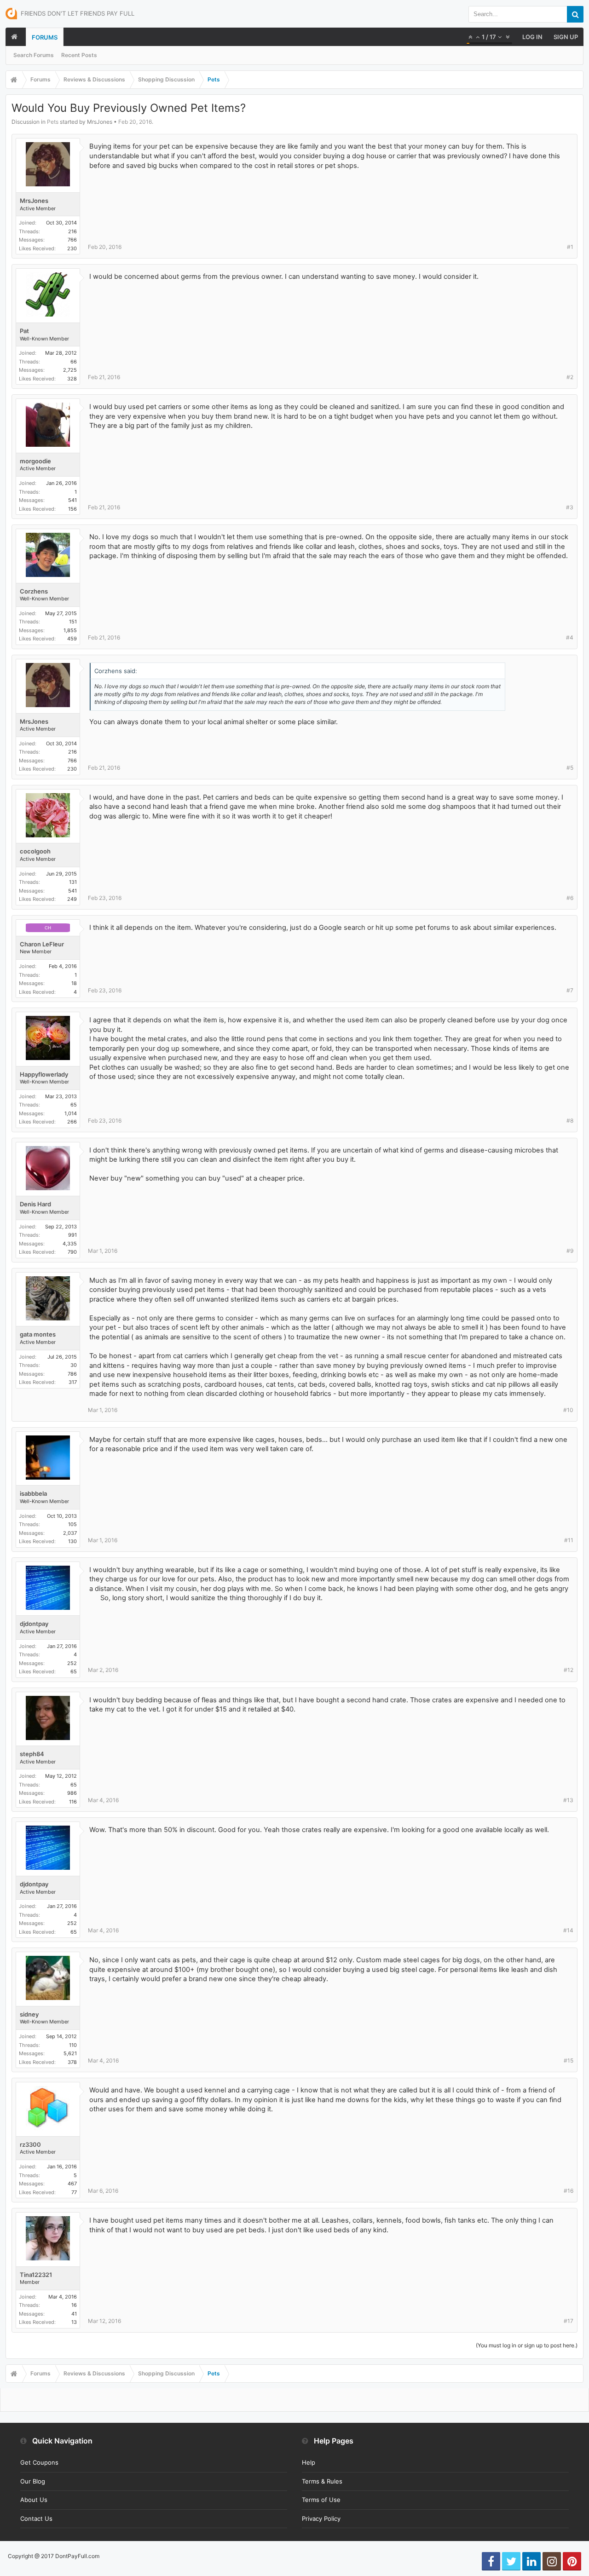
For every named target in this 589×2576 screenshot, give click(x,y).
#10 (568, 1410)
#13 (568, 1800)
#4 (570, 637)
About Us (34, 2500)
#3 (570, 507)
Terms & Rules (322, 2481)
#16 (569, 2191)
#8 (570, 1121)
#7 (570, 990)
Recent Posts (79, 55)
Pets (53, 122)
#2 (570, 377)
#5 (570, 768)
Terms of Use (321, 2500)
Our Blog (33, 2481)
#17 (569, 2321)
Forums (45, 37)
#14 (568, 1930)
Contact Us (36, 2518)
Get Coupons (39, 2462)
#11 (569, 1540)
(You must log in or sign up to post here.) (527, 2345)
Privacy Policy (321, 2518)
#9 (570, 1251)
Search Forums (34, 55)
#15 (569, 2060)
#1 (570, 247)
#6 (570, 898)
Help (309, 2462)
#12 (569, 1670)
